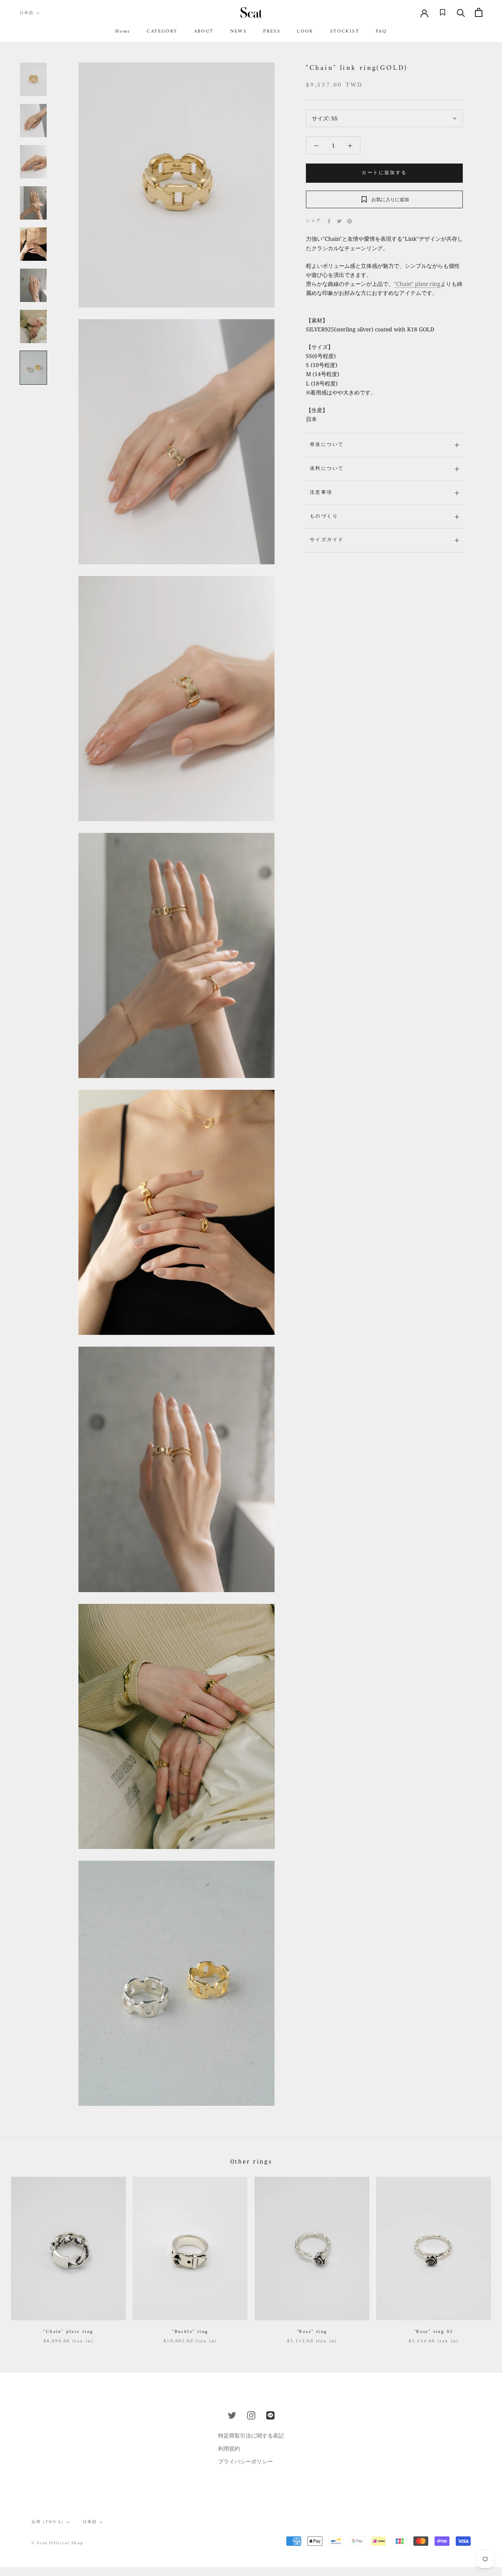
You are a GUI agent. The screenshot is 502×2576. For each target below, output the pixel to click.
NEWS (239, 32)
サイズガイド (327, 540)
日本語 (27, 13)
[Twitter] (339, 221)
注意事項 (321, 493)
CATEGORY (162, 32)
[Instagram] (251, 2415)
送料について (327, 469)
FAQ (381, 32)
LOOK (305, 32)
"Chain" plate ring (417, 284)
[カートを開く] (479, 12)
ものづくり (324, 517)
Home (123, 32)
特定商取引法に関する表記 (251, 2435)
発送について (327, 445)
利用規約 (229, 2448)
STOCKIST (345, 32)
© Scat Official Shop (57, 2543)
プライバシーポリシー (246, 2461)
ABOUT (204, 32)
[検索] (461, 12)
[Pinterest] (349, 221)
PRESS (272, 32)
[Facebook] (329, 221)
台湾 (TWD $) (48, 2522)
